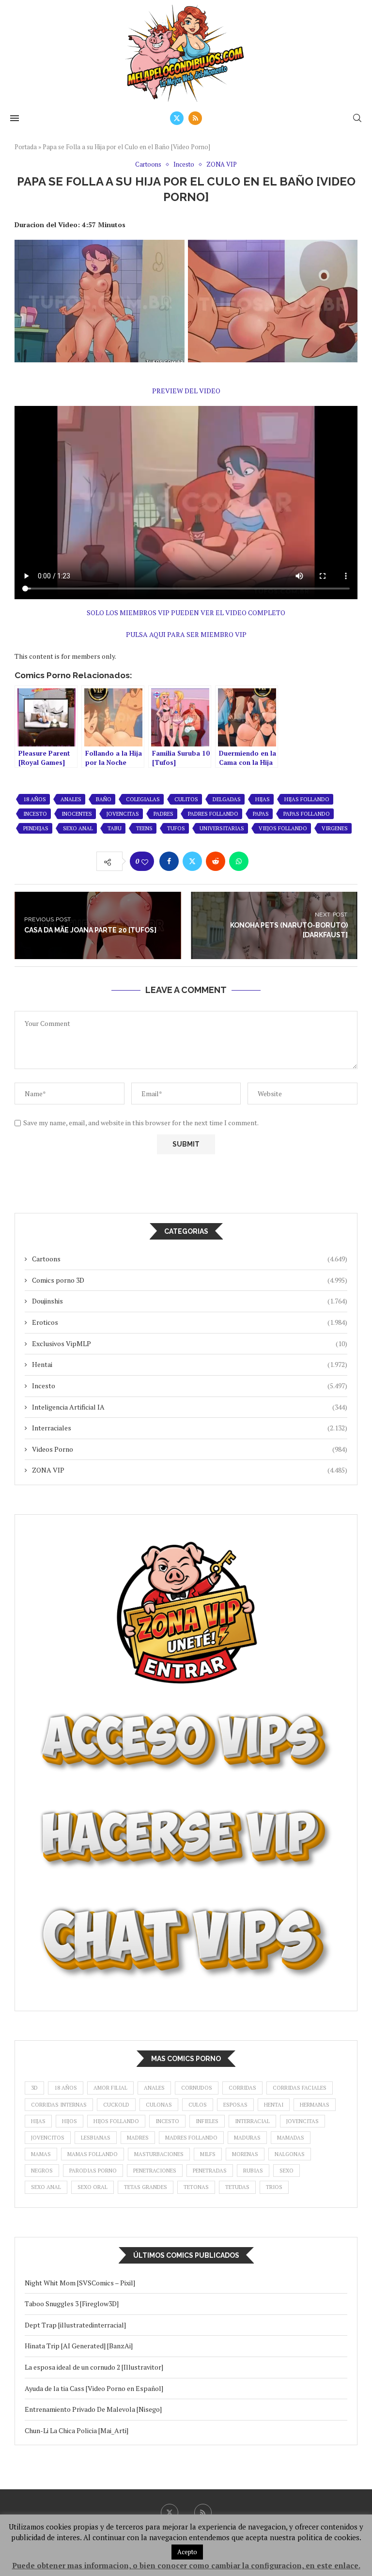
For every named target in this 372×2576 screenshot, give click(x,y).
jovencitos (48, 2138)
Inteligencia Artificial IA (190, 1407)
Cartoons (190, 1259)
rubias (253, 2171)
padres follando (213, 814)
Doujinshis (190, 1301)
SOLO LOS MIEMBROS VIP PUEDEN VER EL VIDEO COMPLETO (186, 613)
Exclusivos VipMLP (190, 1343)
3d (34, 2088)
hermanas (315, 2105)
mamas (41, 2154)
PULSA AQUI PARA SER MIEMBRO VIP (186, 634)
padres (163, 814)
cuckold (116, 2105)
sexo (287, 2171)
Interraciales (190, 1428)
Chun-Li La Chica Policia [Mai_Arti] (77, 2430)
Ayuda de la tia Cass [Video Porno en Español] (94, 2388)
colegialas (143, 799)
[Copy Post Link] (262, 861)
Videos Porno (190, 1449)
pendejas (36, 828)
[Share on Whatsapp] (239, 861)
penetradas (210, 2171)
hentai (274, 2105)
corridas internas (59, 2105)
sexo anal (78, 828)
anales (71, 799)
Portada (26, 147)
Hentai (190, 1364)
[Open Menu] (15, 118)
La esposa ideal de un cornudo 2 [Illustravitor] (94, 2367)
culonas (159, 2105)
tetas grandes (146, 2187)
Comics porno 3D (190, 1280)
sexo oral (93, 2187)
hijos (70, 2121)
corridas (242, 2088)
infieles (207, 2121)
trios (274, 2187)
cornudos (197, 2088)
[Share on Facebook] (169, 861)
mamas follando (93, 2154)
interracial (252, 2121)
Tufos (176, 828)
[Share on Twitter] (192, 861)
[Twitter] (177, 118)
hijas (263, 799)
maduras (247, 2138)
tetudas (237, 2187)
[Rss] (195, 118)
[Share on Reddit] (216, 861)
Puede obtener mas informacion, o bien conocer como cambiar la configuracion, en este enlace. (186, 2565)
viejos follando (283, 828)
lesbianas (96, 2138)
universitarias (222, 828)
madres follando (191, 2138)
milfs (208, 2154)
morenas (245, 2154)
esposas (235, 2105)
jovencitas (123, 814)
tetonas (196, 2187)
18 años (35, 799)
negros (42, 2171)
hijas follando (307, 799)
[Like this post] (145, 862)
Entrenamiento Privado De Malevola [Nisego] (93, 2409)
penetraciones (155, 2171)
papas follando (307, 814)
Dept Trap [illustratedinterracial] (75, 2325)
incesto (35, 814)
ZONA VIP (190, 1470)
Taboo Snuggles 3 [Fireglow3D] (72, 2304)
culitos (186, 799)
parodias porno (93, 2171)
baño (104, 799)
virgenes (335, 828)
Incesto (190, 1386)
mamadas (291, 2138)
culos (198, 2105)
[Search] (357, 118)
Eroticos (190, 1322)
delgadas (227, 799)
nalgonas (290, 2154)
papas (261, 814)
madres (138, 2138)
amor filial (110, 2088)
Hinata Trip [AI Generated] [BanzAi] (79, 2346)
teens (144, 828)
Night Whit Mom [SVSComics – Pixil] (80, 2283)
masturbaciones (159, 2154)
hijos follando (116, 2121)
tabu (115, 828)
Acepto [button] (187, 2552)
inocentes (77, 814)
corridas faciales (300, 2088)
